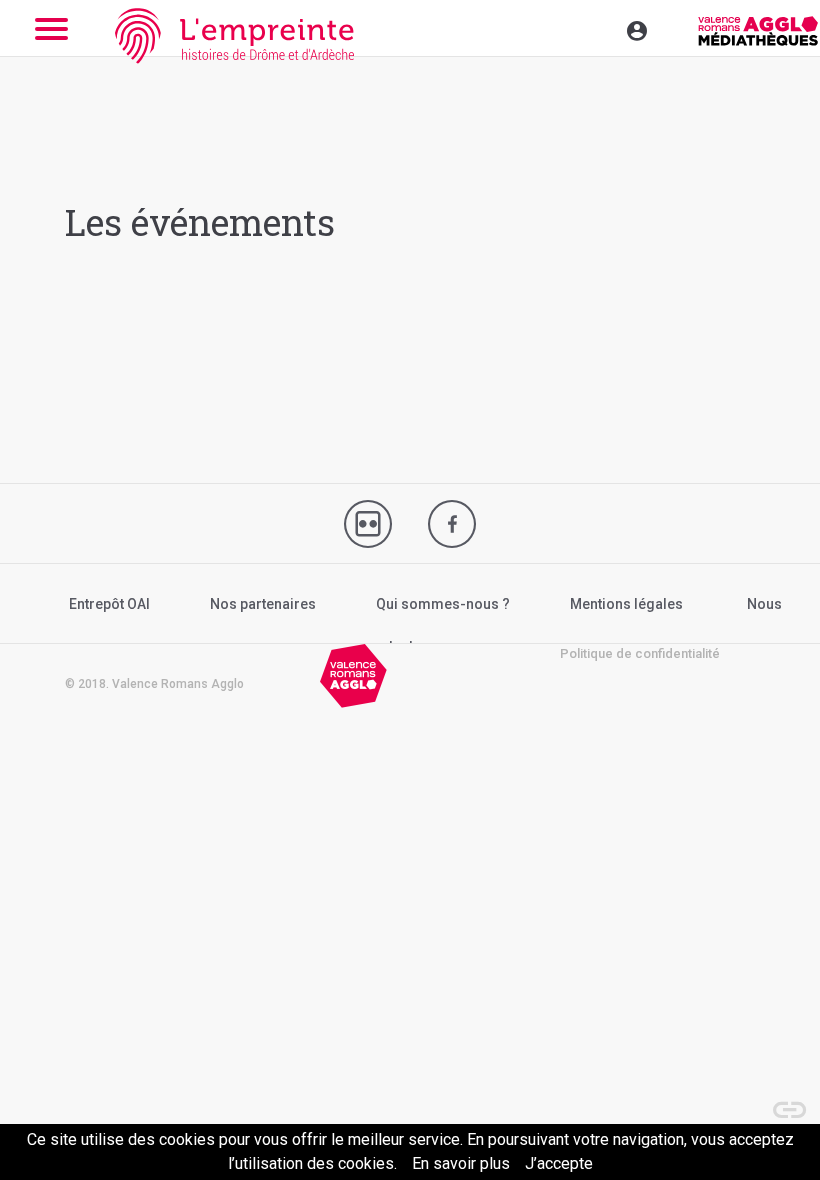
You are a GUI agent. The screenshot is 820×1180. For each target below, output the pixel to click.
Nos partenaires (263, 604)
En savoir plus (461, 1163)
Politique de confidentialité (640, 653)
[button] (780, 1100)
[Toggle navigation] (594, 28)
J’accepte (559, 1163)
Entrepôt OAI (109, 604)
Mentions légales (626, 604)
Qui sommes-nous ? (443, 604)
